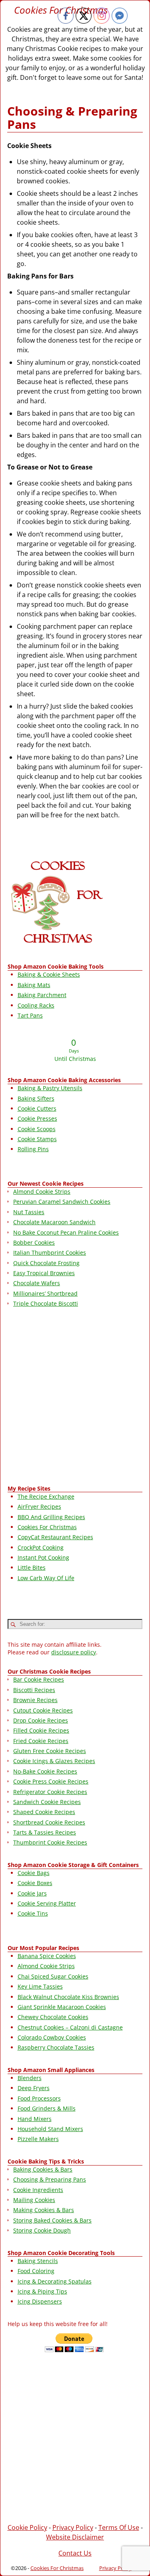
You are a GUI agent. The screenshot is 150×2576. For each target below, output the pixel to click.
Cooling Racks (36, 1005)
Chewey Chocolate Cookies (53, 2017)
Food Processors (39, 2098)
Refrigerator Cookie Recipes (50, 1792)
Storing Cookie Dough (42, 2230)
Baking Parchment (42, 995)
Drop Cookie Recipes (41, 1720)
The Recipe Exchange (46, 1496)
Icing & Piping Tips (42, 2291)
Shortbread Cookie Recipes (49, 1822)
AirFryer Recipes (39, 1506)
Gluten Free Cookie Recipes (50, 1751)
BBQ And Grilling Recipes (51, 1517)
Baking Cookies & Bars (43, 2169)
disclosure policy (74, 1652)
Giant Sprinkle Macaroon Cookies (62, 2007)
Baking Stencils (38, 2261)
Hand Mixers (35, 2119)
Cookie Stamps (37, 1139)
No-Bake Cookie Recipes (45, 1771)
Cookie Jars (32, 1893)
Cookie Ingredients (38, 2190)
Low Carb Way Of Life (46, 1578)
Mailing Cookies (34, 2200)
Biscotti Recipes (34, 1690)
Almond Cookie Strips (46, 1966)
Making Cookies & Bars (44, 2210)
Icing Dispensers (40, 2301)
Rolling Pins (33, 1149)
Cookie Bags (34, 1873)
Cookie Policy (27, 2527)
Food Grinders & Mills (47, 2108)
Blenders (30, 2078)
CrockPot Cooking (41, 1547)
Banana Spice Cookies (47, 1956)
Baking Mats (34, 985)
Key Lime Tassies (40, 1986)
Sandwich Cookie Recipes (47, 1802)
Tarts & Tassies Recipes (45, 1832)
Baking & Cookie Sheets (49, 974)
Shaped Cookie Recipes (44, 1812)
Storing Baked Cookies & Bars (52, 2220)
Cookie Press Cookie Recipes (51, 1781)
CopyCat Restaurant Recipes (55, 1537)
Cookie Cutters (37, 1108)
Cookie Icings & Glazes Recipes (54, 1761)
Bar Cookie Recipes (39, 1679)
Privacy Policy (73, 2527)
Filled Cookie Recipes (41, 1730)
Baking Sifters (36, 1098)
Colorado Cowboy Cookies (52, 2037)
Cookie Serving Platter (47, 1903)
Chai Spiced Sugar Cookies (53, 1976)
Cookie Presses (37, 1118)
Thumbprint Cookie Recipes (50, 1842)
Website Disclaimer (75, 2537)
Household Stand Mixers (50, 2129)
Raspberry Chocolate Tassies (56, 2047)
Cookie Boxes (35, 1883)
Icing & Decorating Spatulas (55, 2281)
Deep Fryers (34, 2088)
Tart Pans (30, 1015)
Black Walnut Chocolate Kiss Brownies (68, 1997)
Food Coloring (36, 2271)
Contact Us (75, 2553)
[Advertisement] (75, 1398)
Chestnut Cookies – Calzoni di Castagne (70, 2027)
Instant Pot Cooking (43, 1557)
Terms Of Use (119, 2527)
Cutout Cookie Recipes (43, 1710)
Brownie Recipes (35, 1700)
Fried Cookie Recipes (41, 1741)
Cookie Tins (33, 1913)
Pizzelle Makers (38, 2139)
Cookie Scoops (37, 1129)
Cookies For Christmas (47, 1527)
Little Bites (32, 1567)
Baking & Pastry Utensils (50, 1088)
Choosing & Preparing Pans (50, 2179)
